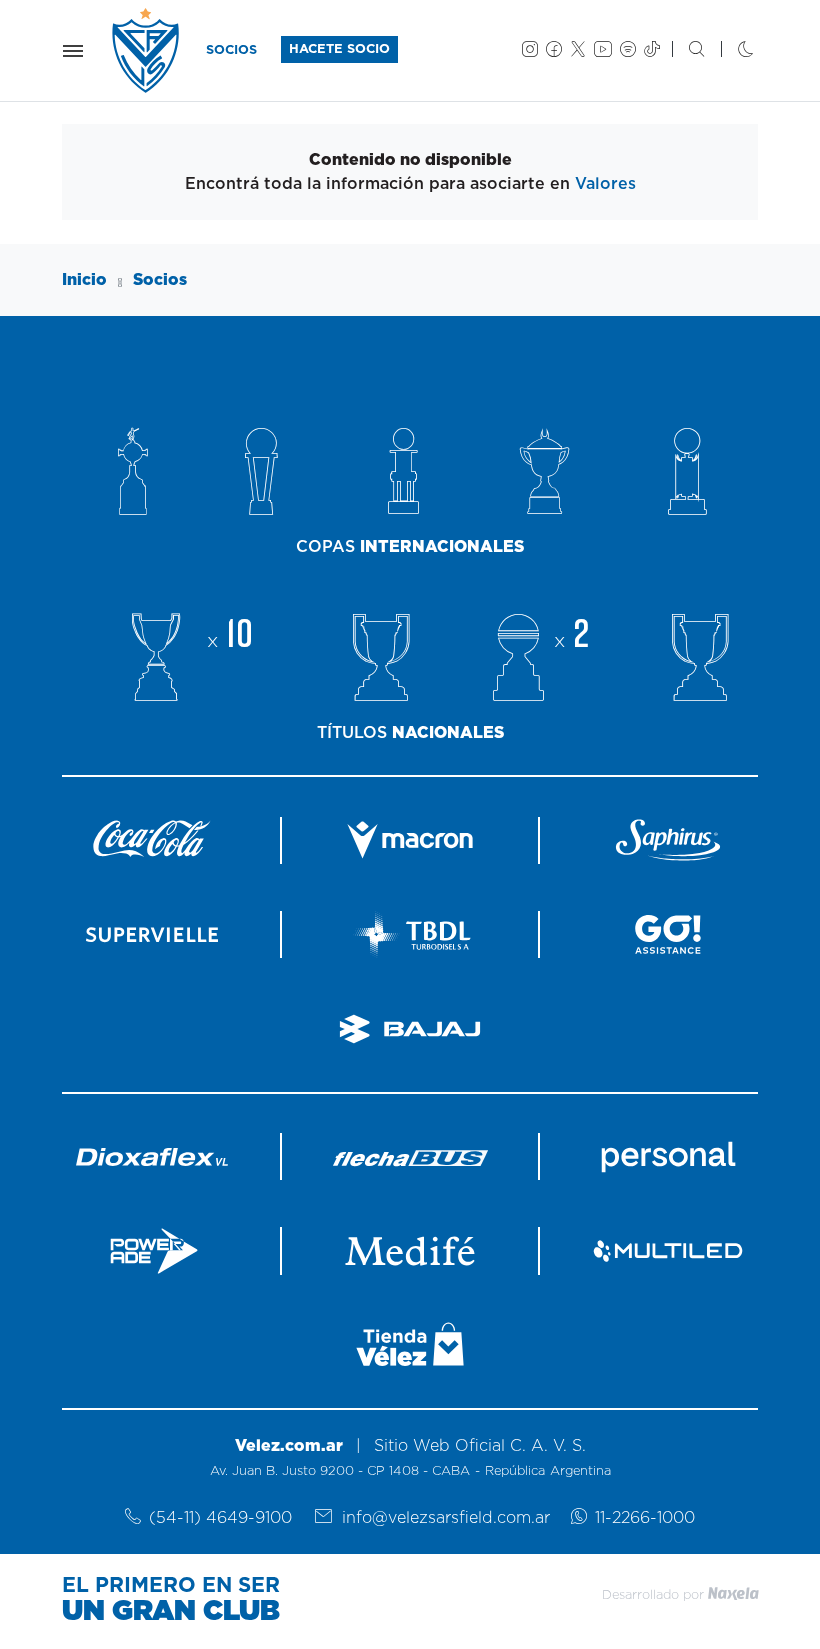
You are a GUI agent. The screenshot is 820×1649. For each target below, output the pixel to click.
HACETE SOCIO (339, 49)
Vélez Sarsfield (147, 50)
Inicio (84, 280)
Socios (160, 280)
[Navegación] (73, 51)
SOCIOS (231, 50)
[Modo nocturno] (729, 51)
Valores (605, 184)
